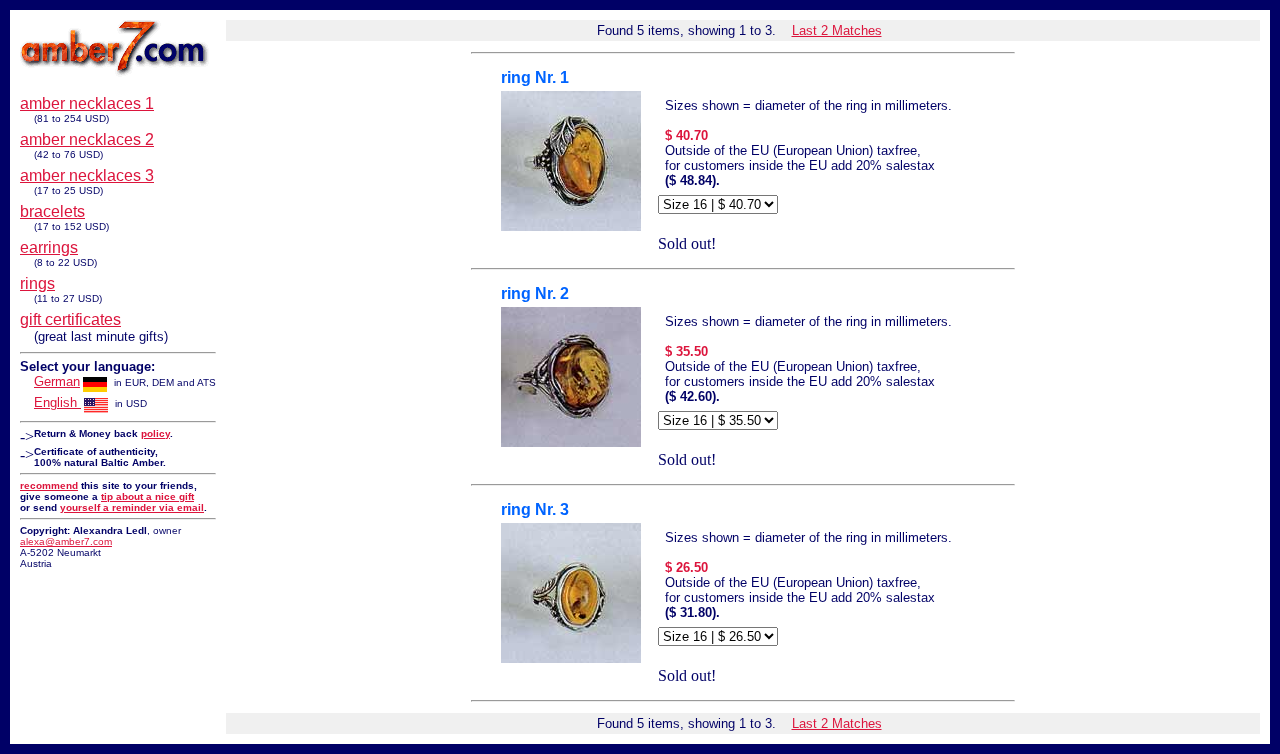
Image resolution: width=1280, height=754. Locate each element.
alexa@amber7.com (66, 541)
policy (155, 433)
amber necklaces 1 (87, 103)
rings (37, 283)
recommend (49, 485)
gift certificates (70, 319)
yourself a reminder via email (132, 507)
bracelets (52, 211)
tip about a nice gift (147, 496)
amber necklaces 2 (87, 139)
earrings (49, 247)
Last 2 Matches (837, 30)
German (57, 381)
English (57, 402)
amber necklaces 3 (87, 175)
